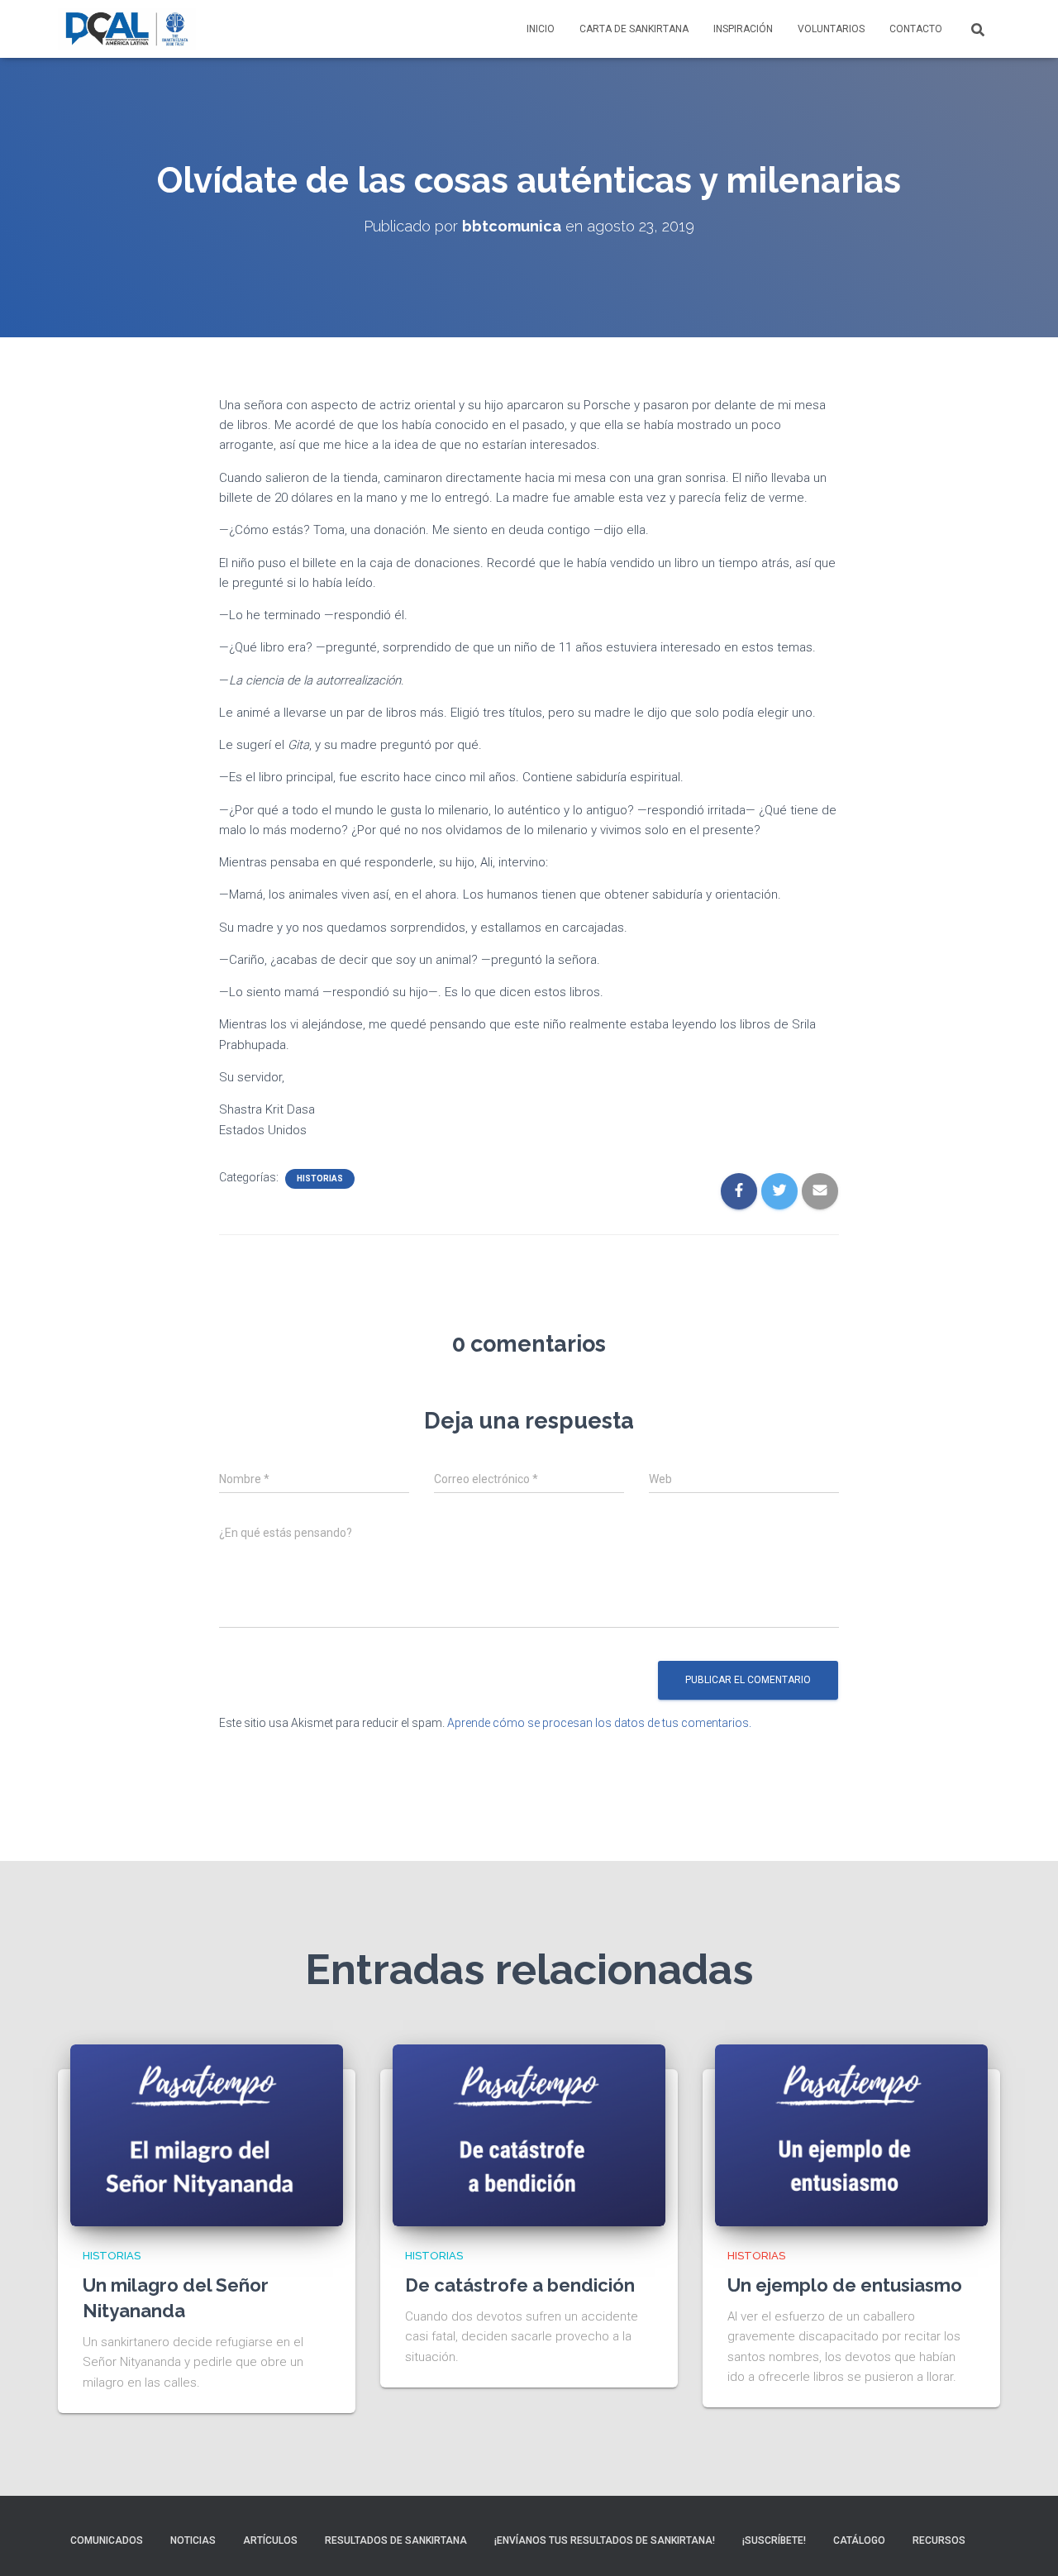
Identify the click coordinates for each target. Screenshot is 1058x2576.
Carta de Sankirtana (634, 29)
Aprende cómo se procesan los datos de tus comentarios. (599, 1723)
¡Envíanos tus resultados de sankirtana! (605, 2540)
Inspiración (743, 29)
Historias (320, 1178)
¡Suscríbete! (774, 2540)
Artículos (270, 2540)
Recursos (939, 2540)
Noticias (193, 2540)
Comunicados (107, 2540)
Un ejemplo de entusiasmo (845, 2285)
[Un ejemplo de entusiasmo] (851, 2135)
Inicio (541, 29)
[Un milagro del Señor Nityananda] (207, 2135)
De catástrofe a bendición (520, 2285)
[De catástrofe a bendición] (529, 2135)
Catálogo (859, 2540)
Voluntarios (831, 29)
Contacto (916, 29)
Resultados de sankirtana (396, 2540)
